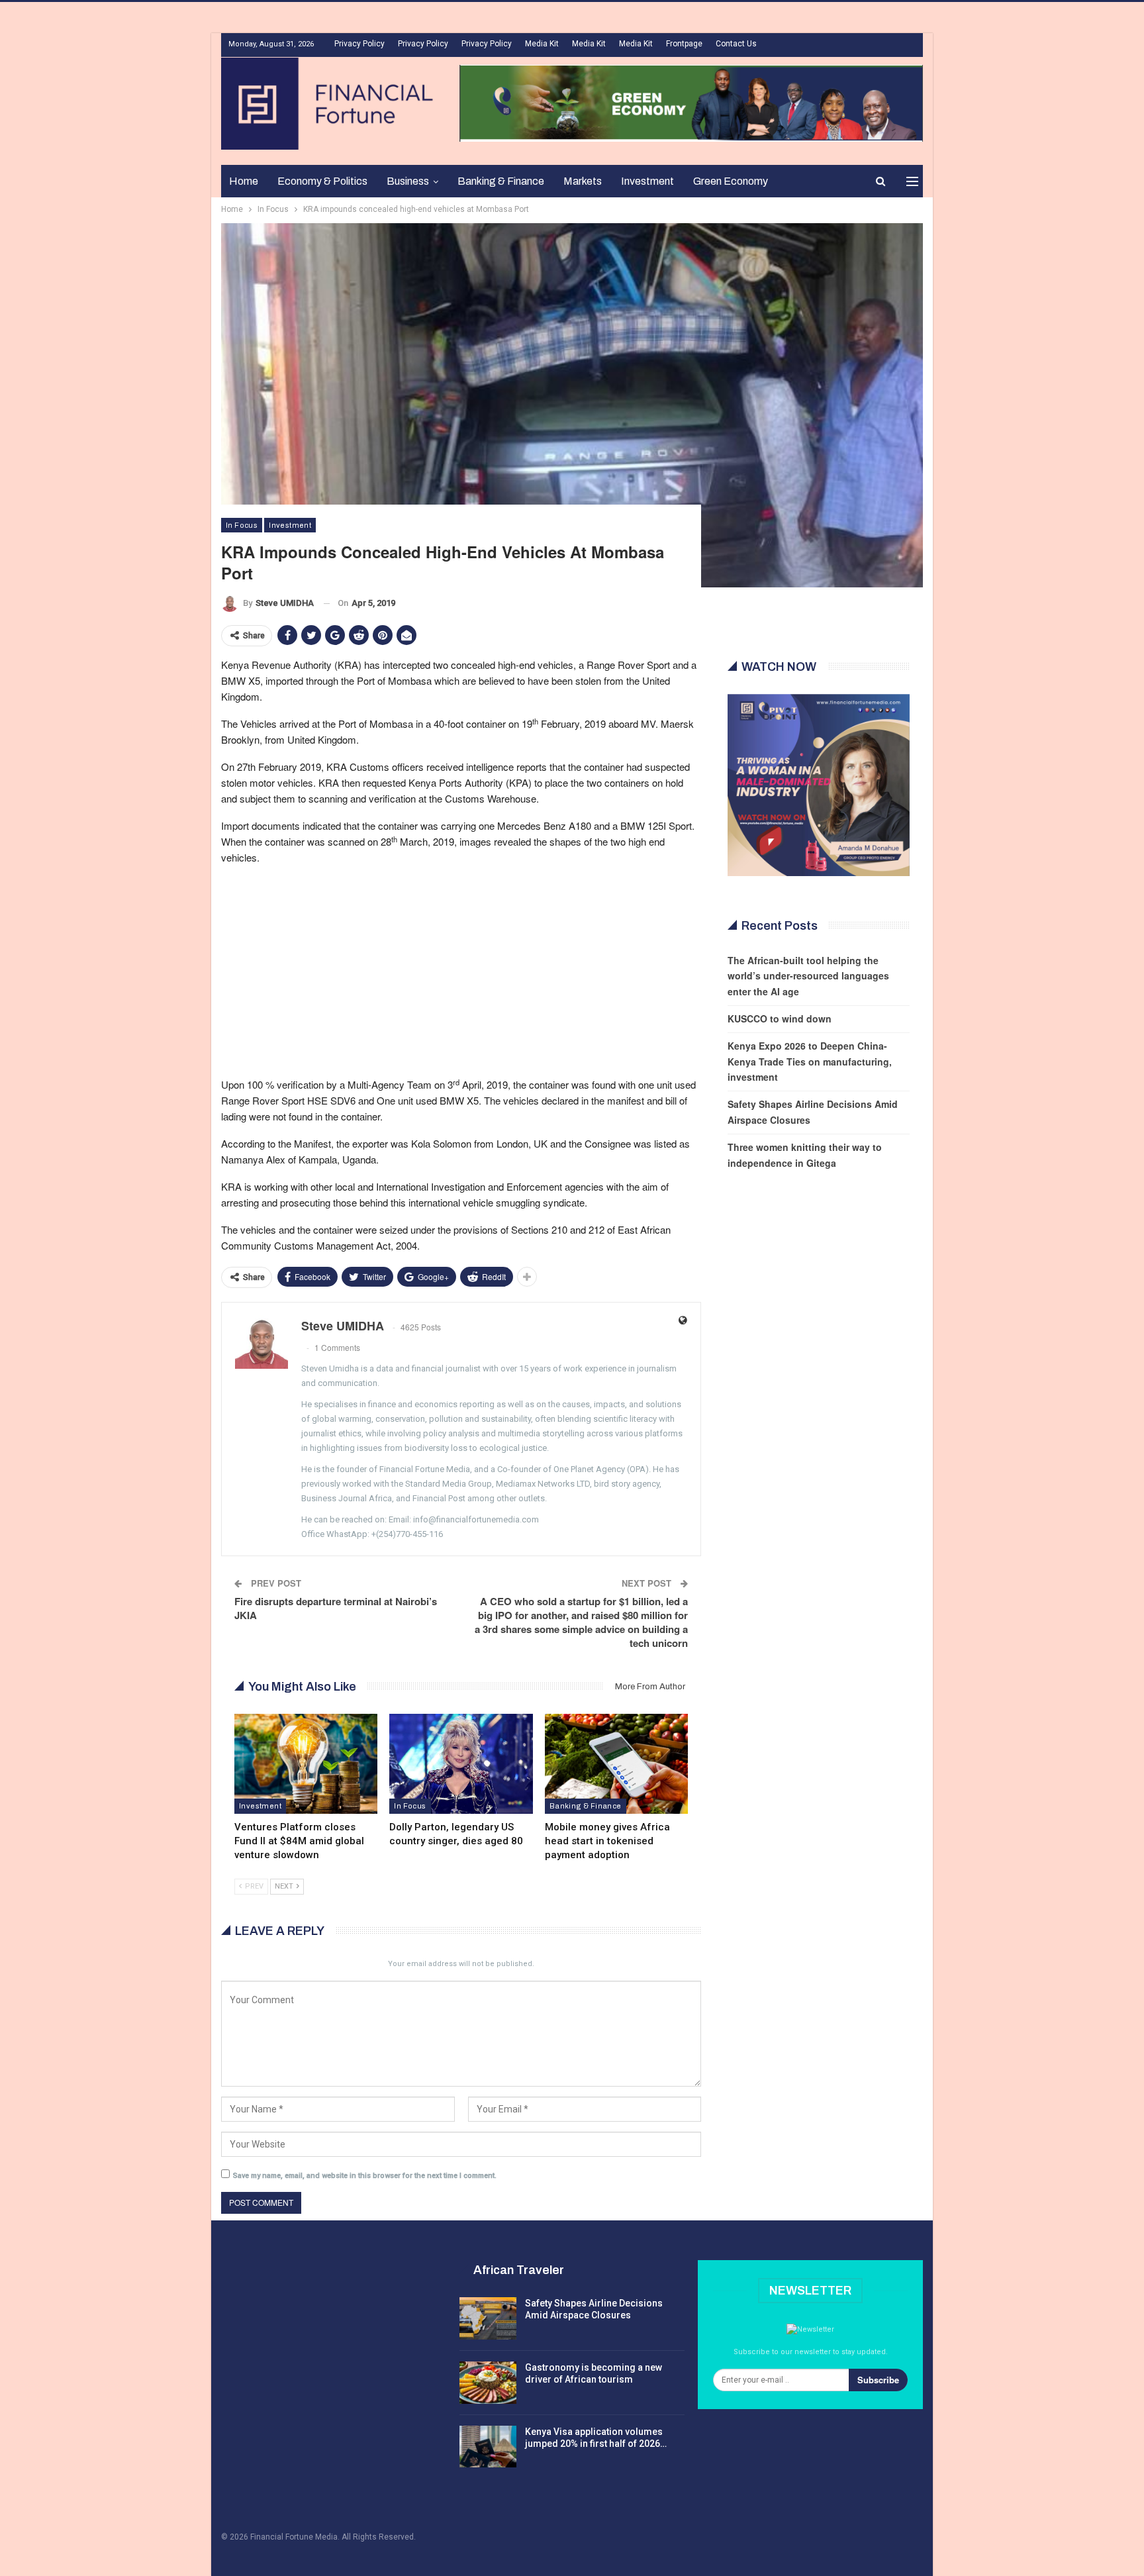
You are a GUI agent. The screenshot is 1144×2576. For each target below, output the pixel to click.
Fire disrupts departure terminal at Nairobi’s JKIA (336, 1608)
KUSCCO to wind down (780, 1018)
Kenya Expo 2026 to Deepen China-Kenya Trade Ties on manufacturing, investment (810, 1062)
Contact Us (736, 44)
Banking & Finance (501, 181)
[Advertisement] (461, 969)
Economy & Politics (322, 181)
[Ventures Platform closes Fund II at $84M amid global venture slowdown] (306, 1764)
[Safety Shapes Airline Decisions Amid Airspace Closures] (488, 2318)
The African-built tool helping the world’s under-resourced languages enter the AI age (808, 976)
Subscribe (878, 2380)
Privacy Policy (359, 44)
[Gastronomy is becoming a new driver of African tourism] (488, 2383)
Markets (583, 181)
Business (408, 181)
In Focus (242, 525)
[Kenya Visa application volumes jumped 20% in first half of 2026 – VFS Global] (488, 2447)
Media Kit (542, 44)
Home (244, 181)
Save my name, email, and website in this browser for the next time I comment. (365, 2176)
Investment (647, 181)
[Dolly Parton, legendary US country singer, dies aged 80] (461, 1764)
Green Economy (731, 181)
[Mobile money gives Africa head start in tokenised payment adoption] (616, 1764)
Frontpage (684, 44)
